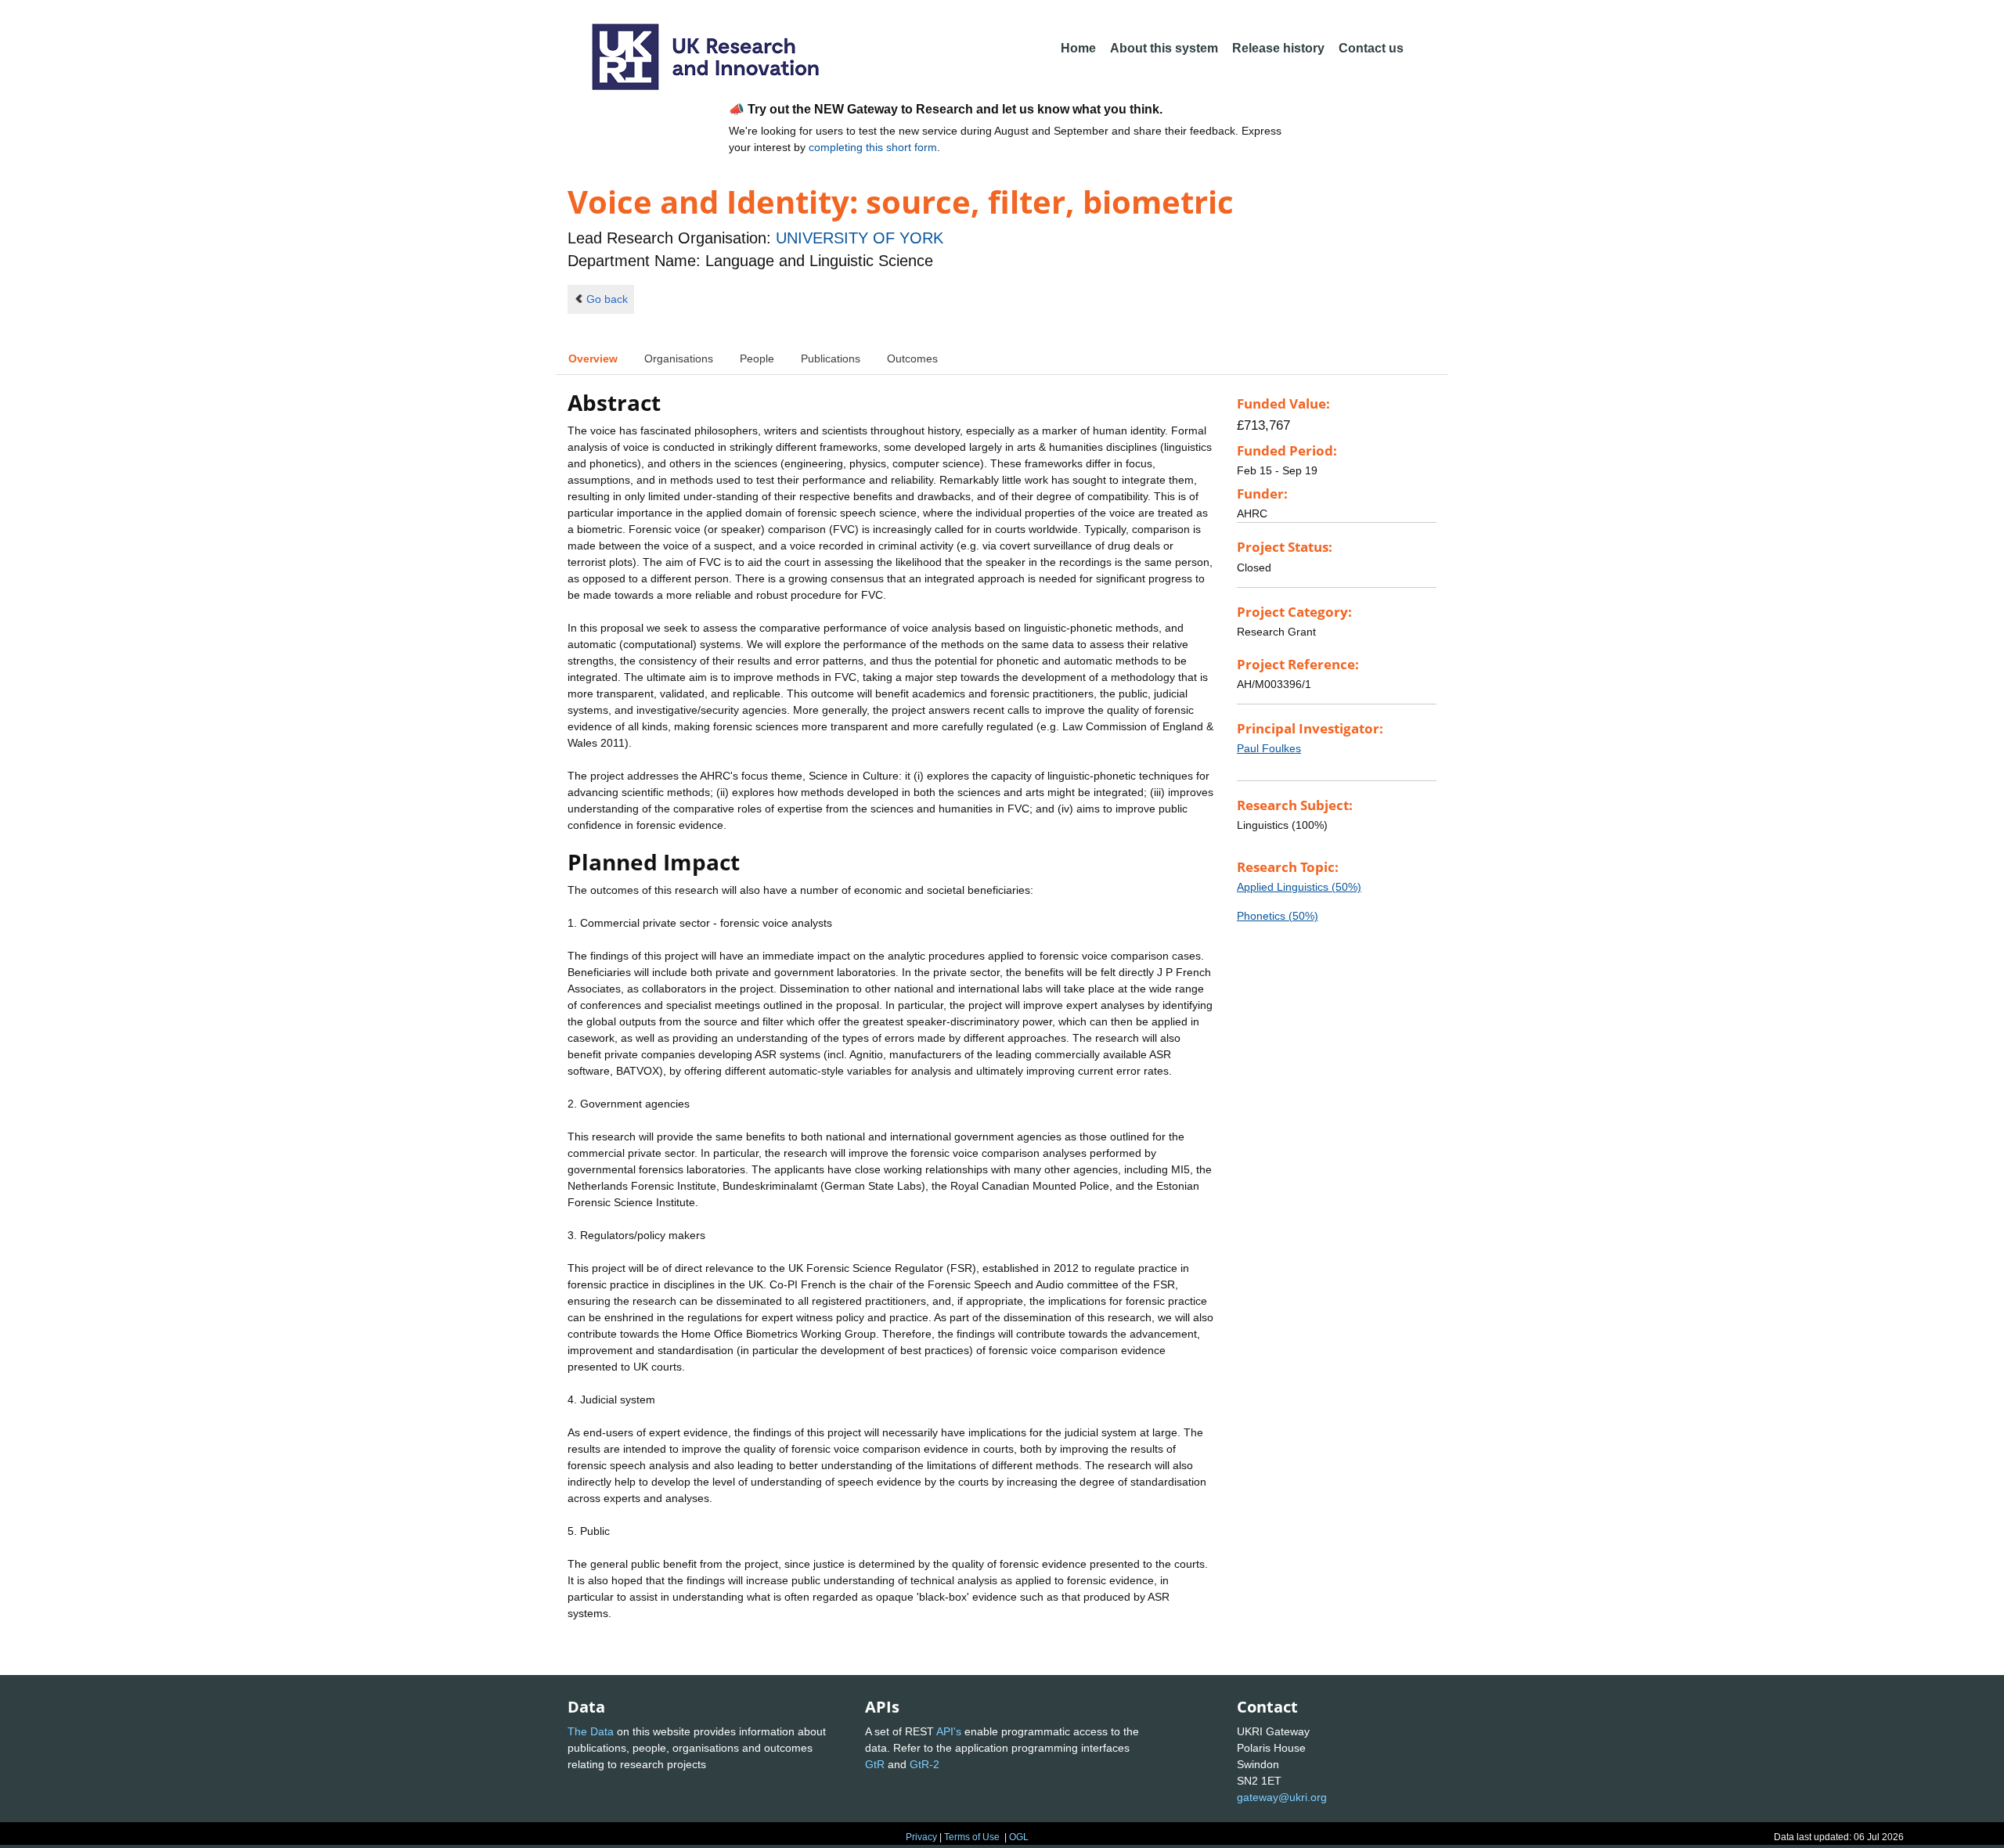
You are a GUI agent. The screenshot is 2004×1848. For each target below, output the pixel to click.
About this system (1164, 48)
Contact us (1371, 48)
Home (1078, 48)
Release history (1278, 48)
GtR (875, 1764)
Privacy (921, 1837)
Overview (593, 358)
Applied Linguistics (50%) (1299, 887)
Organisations (679, 358)
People (757, 358)
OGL (1019, 1837)
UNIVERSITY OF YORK (860, 238)
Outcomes (912, 358)
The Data (591, 1731)
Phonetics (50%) (1278, 916)
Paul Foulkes (1269, 748)
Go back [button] (607, 299)
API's (949, 1731)
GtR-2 (925, 1764)
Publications (831, 358)
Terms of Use (972, 1837)
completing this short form (873, 147)
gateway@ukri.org (1282, 1797)
